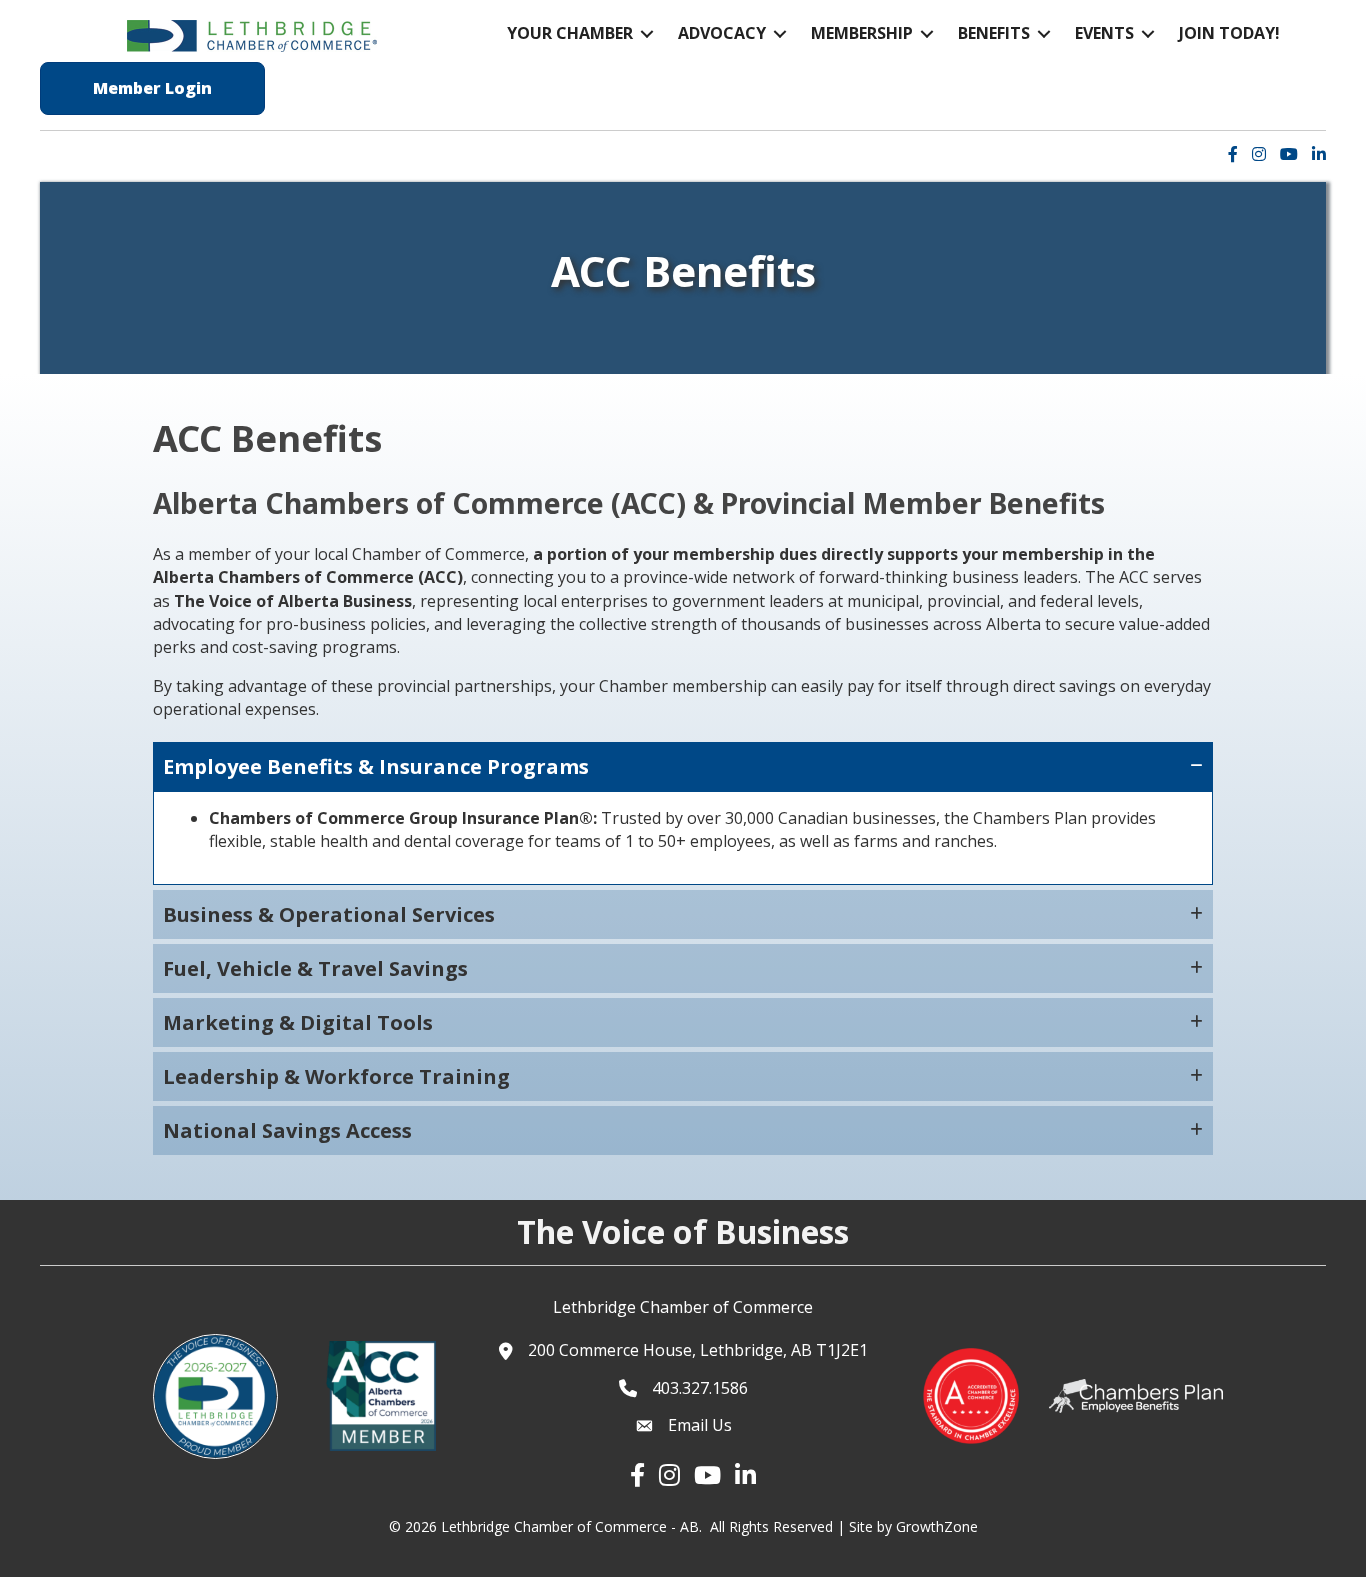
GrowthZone (937, 1526)
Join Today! (1229, 33)
